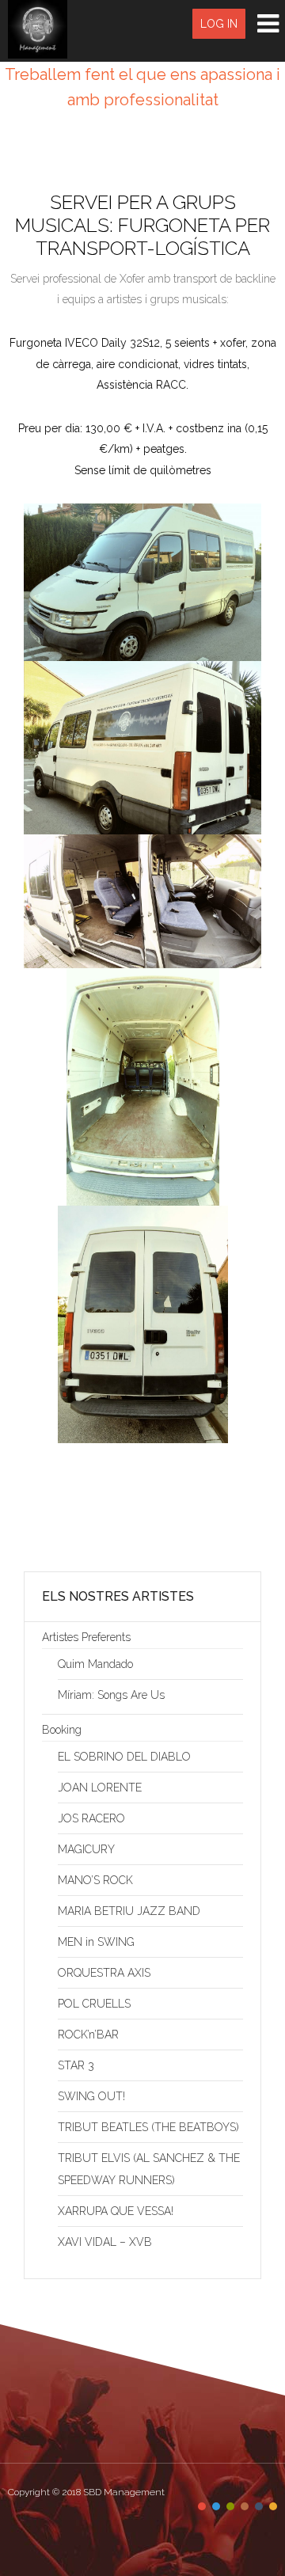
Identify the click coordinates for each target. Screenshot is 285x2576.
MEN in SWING (96, 1942)
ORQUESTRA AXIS (104, 1973)
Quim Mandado (95, 1664)
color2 (216, 2506)
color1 (202, 2506)
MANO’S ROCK (95, 1880)
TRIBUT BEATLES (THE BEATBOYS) (148, 2127)
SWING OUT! (91, 2096)
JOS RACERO (91, 1818)
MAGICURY (86, 1849)
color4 (245, 2506)
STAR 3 (76, 2065)
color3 (230, 2506)
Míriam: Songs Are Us (111, 1695)
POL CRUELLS (94, 2004)
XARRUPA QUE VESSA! (116, 2211)
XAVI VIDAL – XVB (105, 2242)
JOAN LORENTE (100, 1788)
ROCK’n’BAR (88, 2035)
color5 (259, 2506)
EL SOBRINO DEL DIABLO (124, 1757)
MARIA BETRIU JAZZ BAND (129, 1911)
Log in (219, 24)
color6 (273, 2506)
